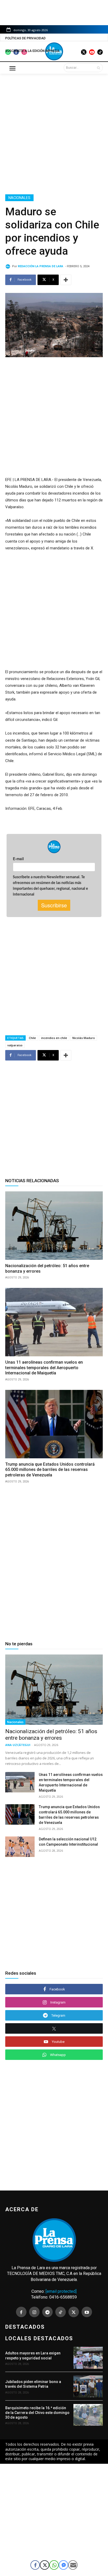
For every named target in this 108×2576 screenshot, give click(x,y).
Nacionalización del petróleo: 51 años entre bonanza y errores (51, 1735)
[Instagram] (34, 2312)
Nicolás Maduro (84, 1038)
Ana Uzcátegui (18, 1745)
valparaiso (15, 1045)
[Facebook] (21, 2312)
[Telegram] (47, 2312)
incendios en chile (54, 1038)
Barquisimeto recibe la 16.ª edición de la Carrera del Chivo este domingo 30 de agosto (37, 2413)
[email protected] (61, 2291)
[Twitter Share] (45, 2565)
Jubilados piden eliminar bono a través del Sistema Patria (33, 2384)
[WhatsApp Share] (54, 2565)
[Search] (98, 68)
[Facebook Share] (35, 2565)
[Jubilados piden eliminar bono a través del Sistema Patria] (88, 2386)
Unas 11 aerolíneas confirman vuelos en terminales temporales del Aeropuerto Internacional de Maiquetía (44, 1368)
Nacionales (19, 198)
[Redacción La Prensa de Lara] (9, 266)
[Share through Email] (73, 2565)
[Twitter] (74, 2312)
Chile (32, 1038)
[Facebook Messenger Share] (63, 2565)
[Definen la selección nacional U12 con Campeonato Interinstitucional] (20, 1847)
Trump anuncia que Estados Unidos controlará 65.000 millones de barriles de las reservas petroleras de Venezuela (50, 1470)
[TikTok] (61, 2312)
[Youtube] (87, 2312)
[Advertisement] (54, 133)
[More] (66, 280)
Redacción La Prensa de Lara (40, 266)
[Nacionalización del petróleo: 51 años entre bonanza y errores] (54, 1225)
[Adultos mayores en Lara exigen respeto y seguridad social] (88, 2358)
